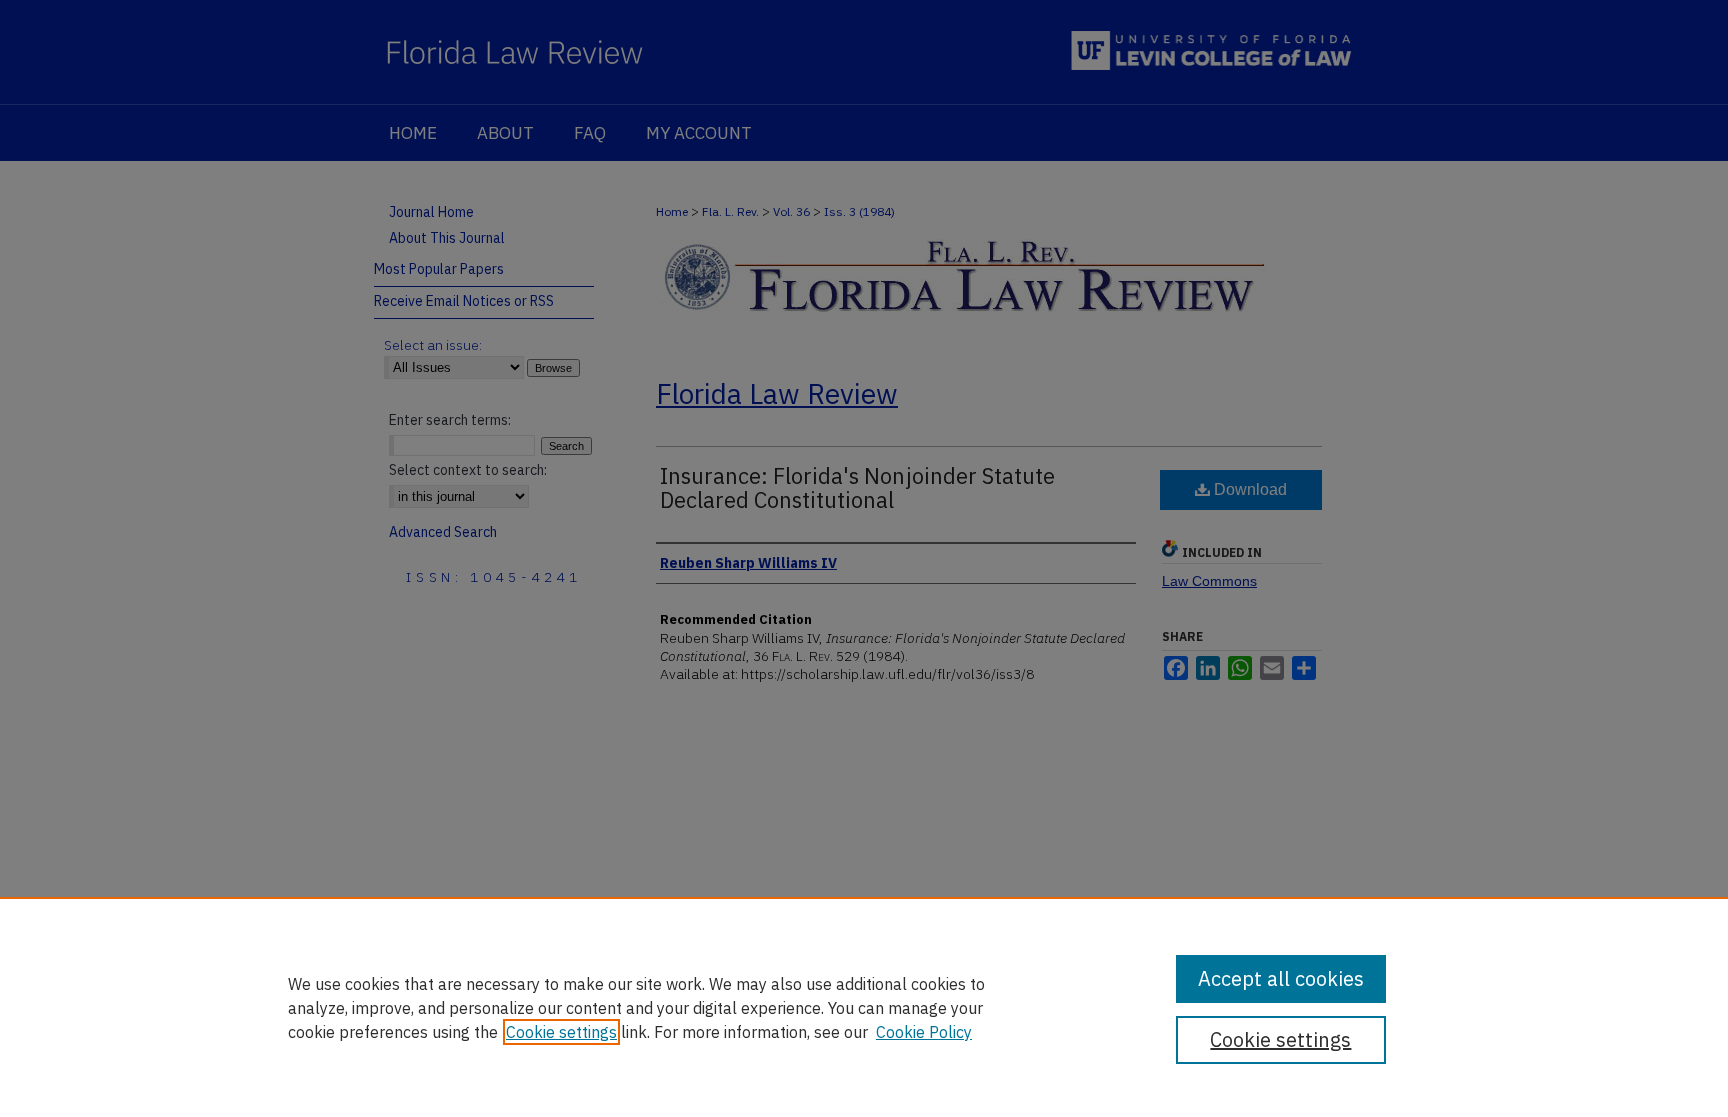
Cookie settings (561, 1032)
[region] (864, 1007)
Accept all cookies (1281, 978)
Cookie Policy (924, 1032)
